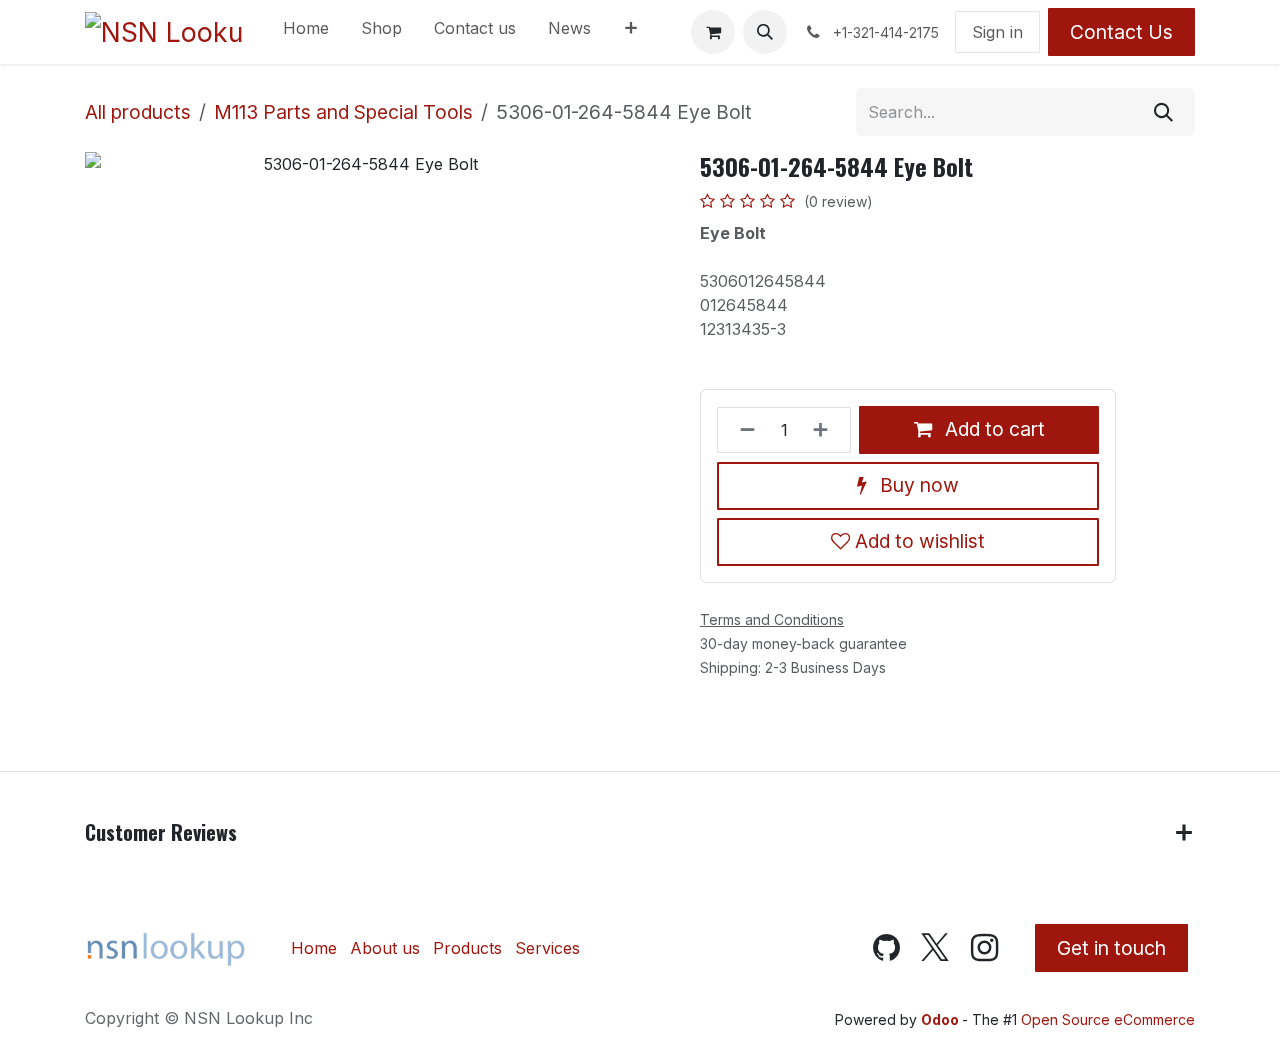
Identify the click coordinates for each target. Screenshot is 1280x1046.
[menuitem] (306, 32)
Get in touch (1111, 948)
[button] (765, 32)
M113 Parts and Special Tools (343, 112)
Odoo (941, 1019)
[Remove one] (741, 430)
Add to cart (992, 429)
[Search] (1163, 112)
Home (314, 948)
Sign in (997, 32)
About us (385, 948)
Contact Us (1121, 32)
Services (547, 948)
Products (467, 948)
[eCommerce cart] (713, 32)
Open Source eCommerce (1108, 1019)
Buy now (917, 485)
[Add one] (826, 430)
